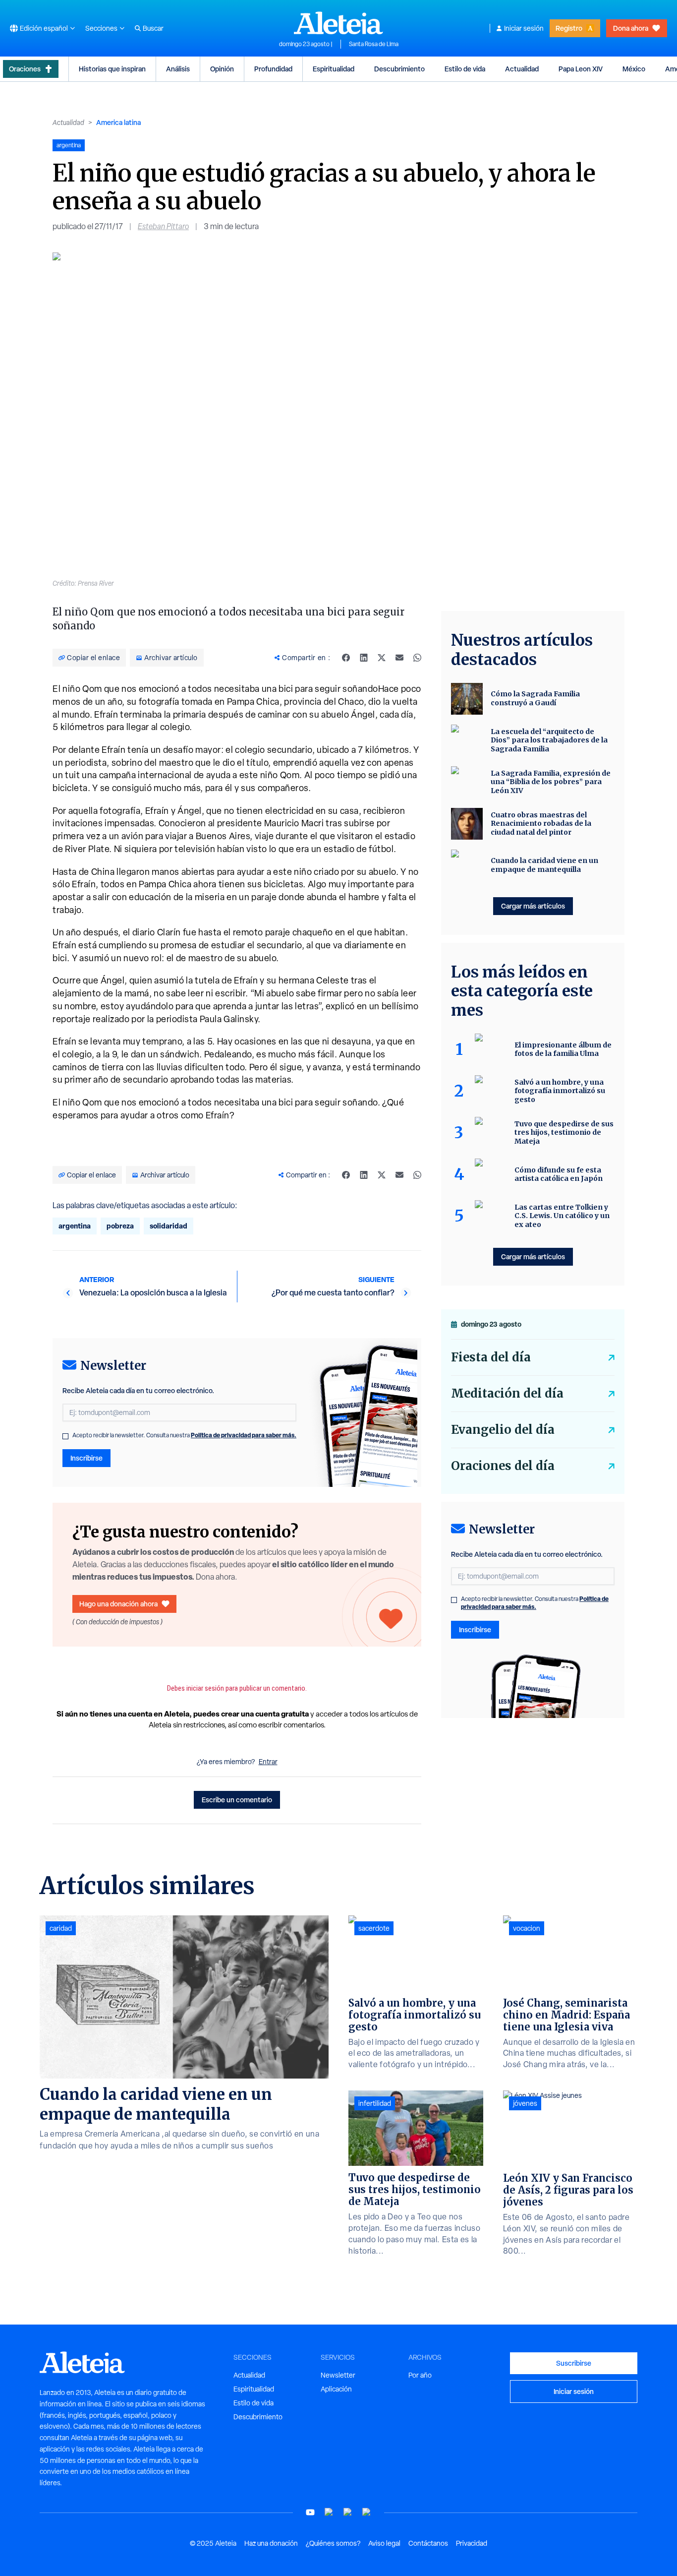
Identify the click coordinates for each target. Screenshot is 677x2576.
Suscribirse (574, 2363)
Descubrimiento (399, 69)
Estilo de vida (465, 69)
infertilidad (375, 2103)
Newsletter (338, 2375)
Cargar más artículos (533, 906)
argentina (75, 1226)
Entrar (268, 1762)
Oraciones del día (503, 1466)
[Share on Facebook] (346, 658)
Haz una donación (271, 2543)
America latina (118, 122)
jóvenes (525, 2103)
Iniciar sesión (524, 28)
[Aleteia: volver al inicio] (338, 23)
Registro (569, 28)
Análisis (178, 69)
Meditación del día (507, 1393)
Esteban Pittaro (163, 226)
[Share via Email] (399, 658)
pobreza (120, 1226)
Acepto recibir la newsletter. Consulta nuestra (184, 1435)
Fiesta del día (491, 1357)
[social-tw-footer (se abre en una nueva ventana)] (348, 2512)
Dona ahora (631, 28)
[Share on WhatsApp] (417, 658)
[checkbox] (65, 1436)
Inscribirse (86, 1458)
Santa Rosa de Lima (374, 44)
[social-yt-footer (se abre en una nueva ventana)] (310, 2512)
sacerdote (374, 1928)
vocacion (527, 1928)
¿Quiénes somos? (333, 2543)
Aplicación (336, 2389)
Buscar (153, 28)
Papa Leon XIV (581, 69)
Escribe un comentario (237, 1800)
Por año (420, 2375)
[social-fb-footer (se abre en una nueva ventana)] (329, 2512)
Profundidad (273, 69)
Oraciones (25, 69)
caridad (61, 1928)
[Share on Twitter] (382, 658)
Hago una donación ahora (118, 1604)
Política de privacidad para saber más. (244, 1435)
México (634, 69)
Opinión (222, 69)
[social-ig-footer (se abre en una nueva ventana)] (367, 2512)
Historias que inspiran (112, 69)
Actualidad (522, 69)
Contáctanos (428, 2543)
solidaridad (169, 1226)
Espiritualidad (334, 69)
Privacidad (472, 2543)
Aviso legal (384, 2543)
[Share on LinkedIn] (364, 658)
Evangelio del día (503, 1430)
